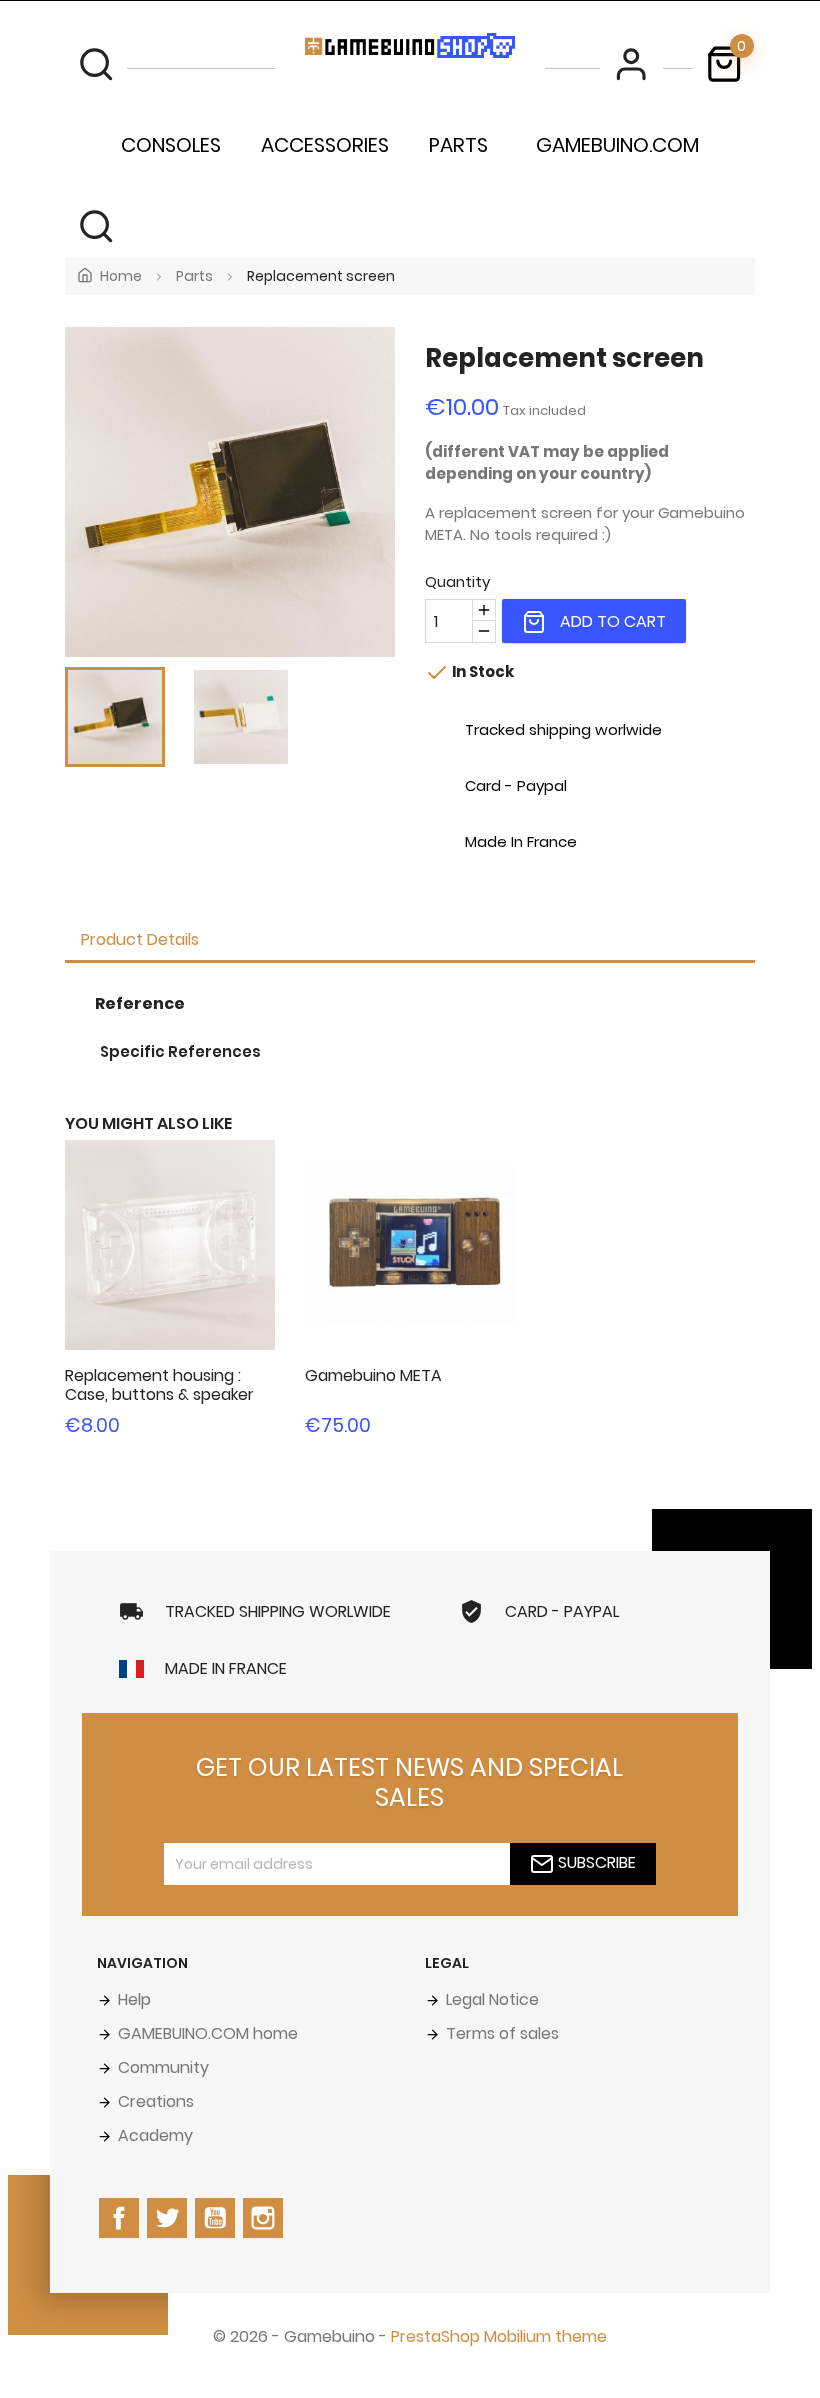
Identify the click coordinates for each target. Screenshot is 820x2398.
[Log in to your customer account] (631, 64)
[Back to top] (50, 2348)
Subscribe (595, 1863)
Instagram (265, 2236)
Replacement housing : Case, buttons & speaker (159, 1385)
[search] (96, 64)
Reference (140, 1003)
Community (161, 2067)
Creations (154, 2101)
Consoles (171, 145)
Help (132, 1999)
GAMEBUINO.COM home (206, 2033)
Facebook (121, 2236)
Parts (458, 145)
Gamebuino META (373, 1375)
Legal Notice (490, 1999)
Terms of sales (500, 2033)
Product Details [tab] (140, 939)
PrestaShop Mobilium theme (499, 2336)
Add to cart (611, 621)
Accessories (325, 145)
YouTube (217, 2236)
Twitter (169, 2236)
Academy (153, 2135)
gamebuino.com (617, 145)
